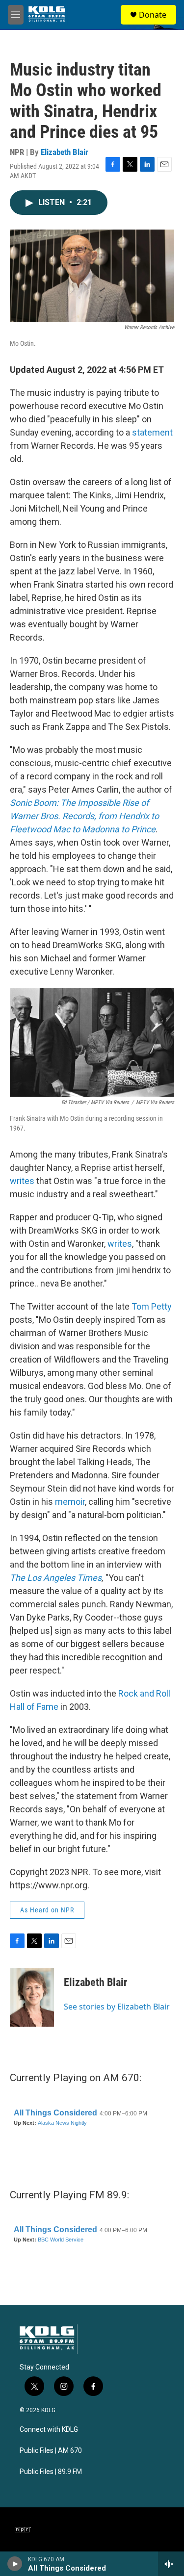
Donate (153, 15)
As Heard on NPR (47, 1910)
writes (22, 1181)
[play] (15, 2564)
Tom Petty (152, 1306)
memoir (70, 1502)
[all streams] (171, 2564)
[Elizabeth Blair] (32, 1997)
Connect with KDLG (49, 2430)
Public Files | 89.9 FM (51, 2472)
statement (152, 432)
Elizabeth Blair (65, 152)
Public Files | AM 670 (51, 2451)
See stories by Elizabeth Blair (117, 2007)
